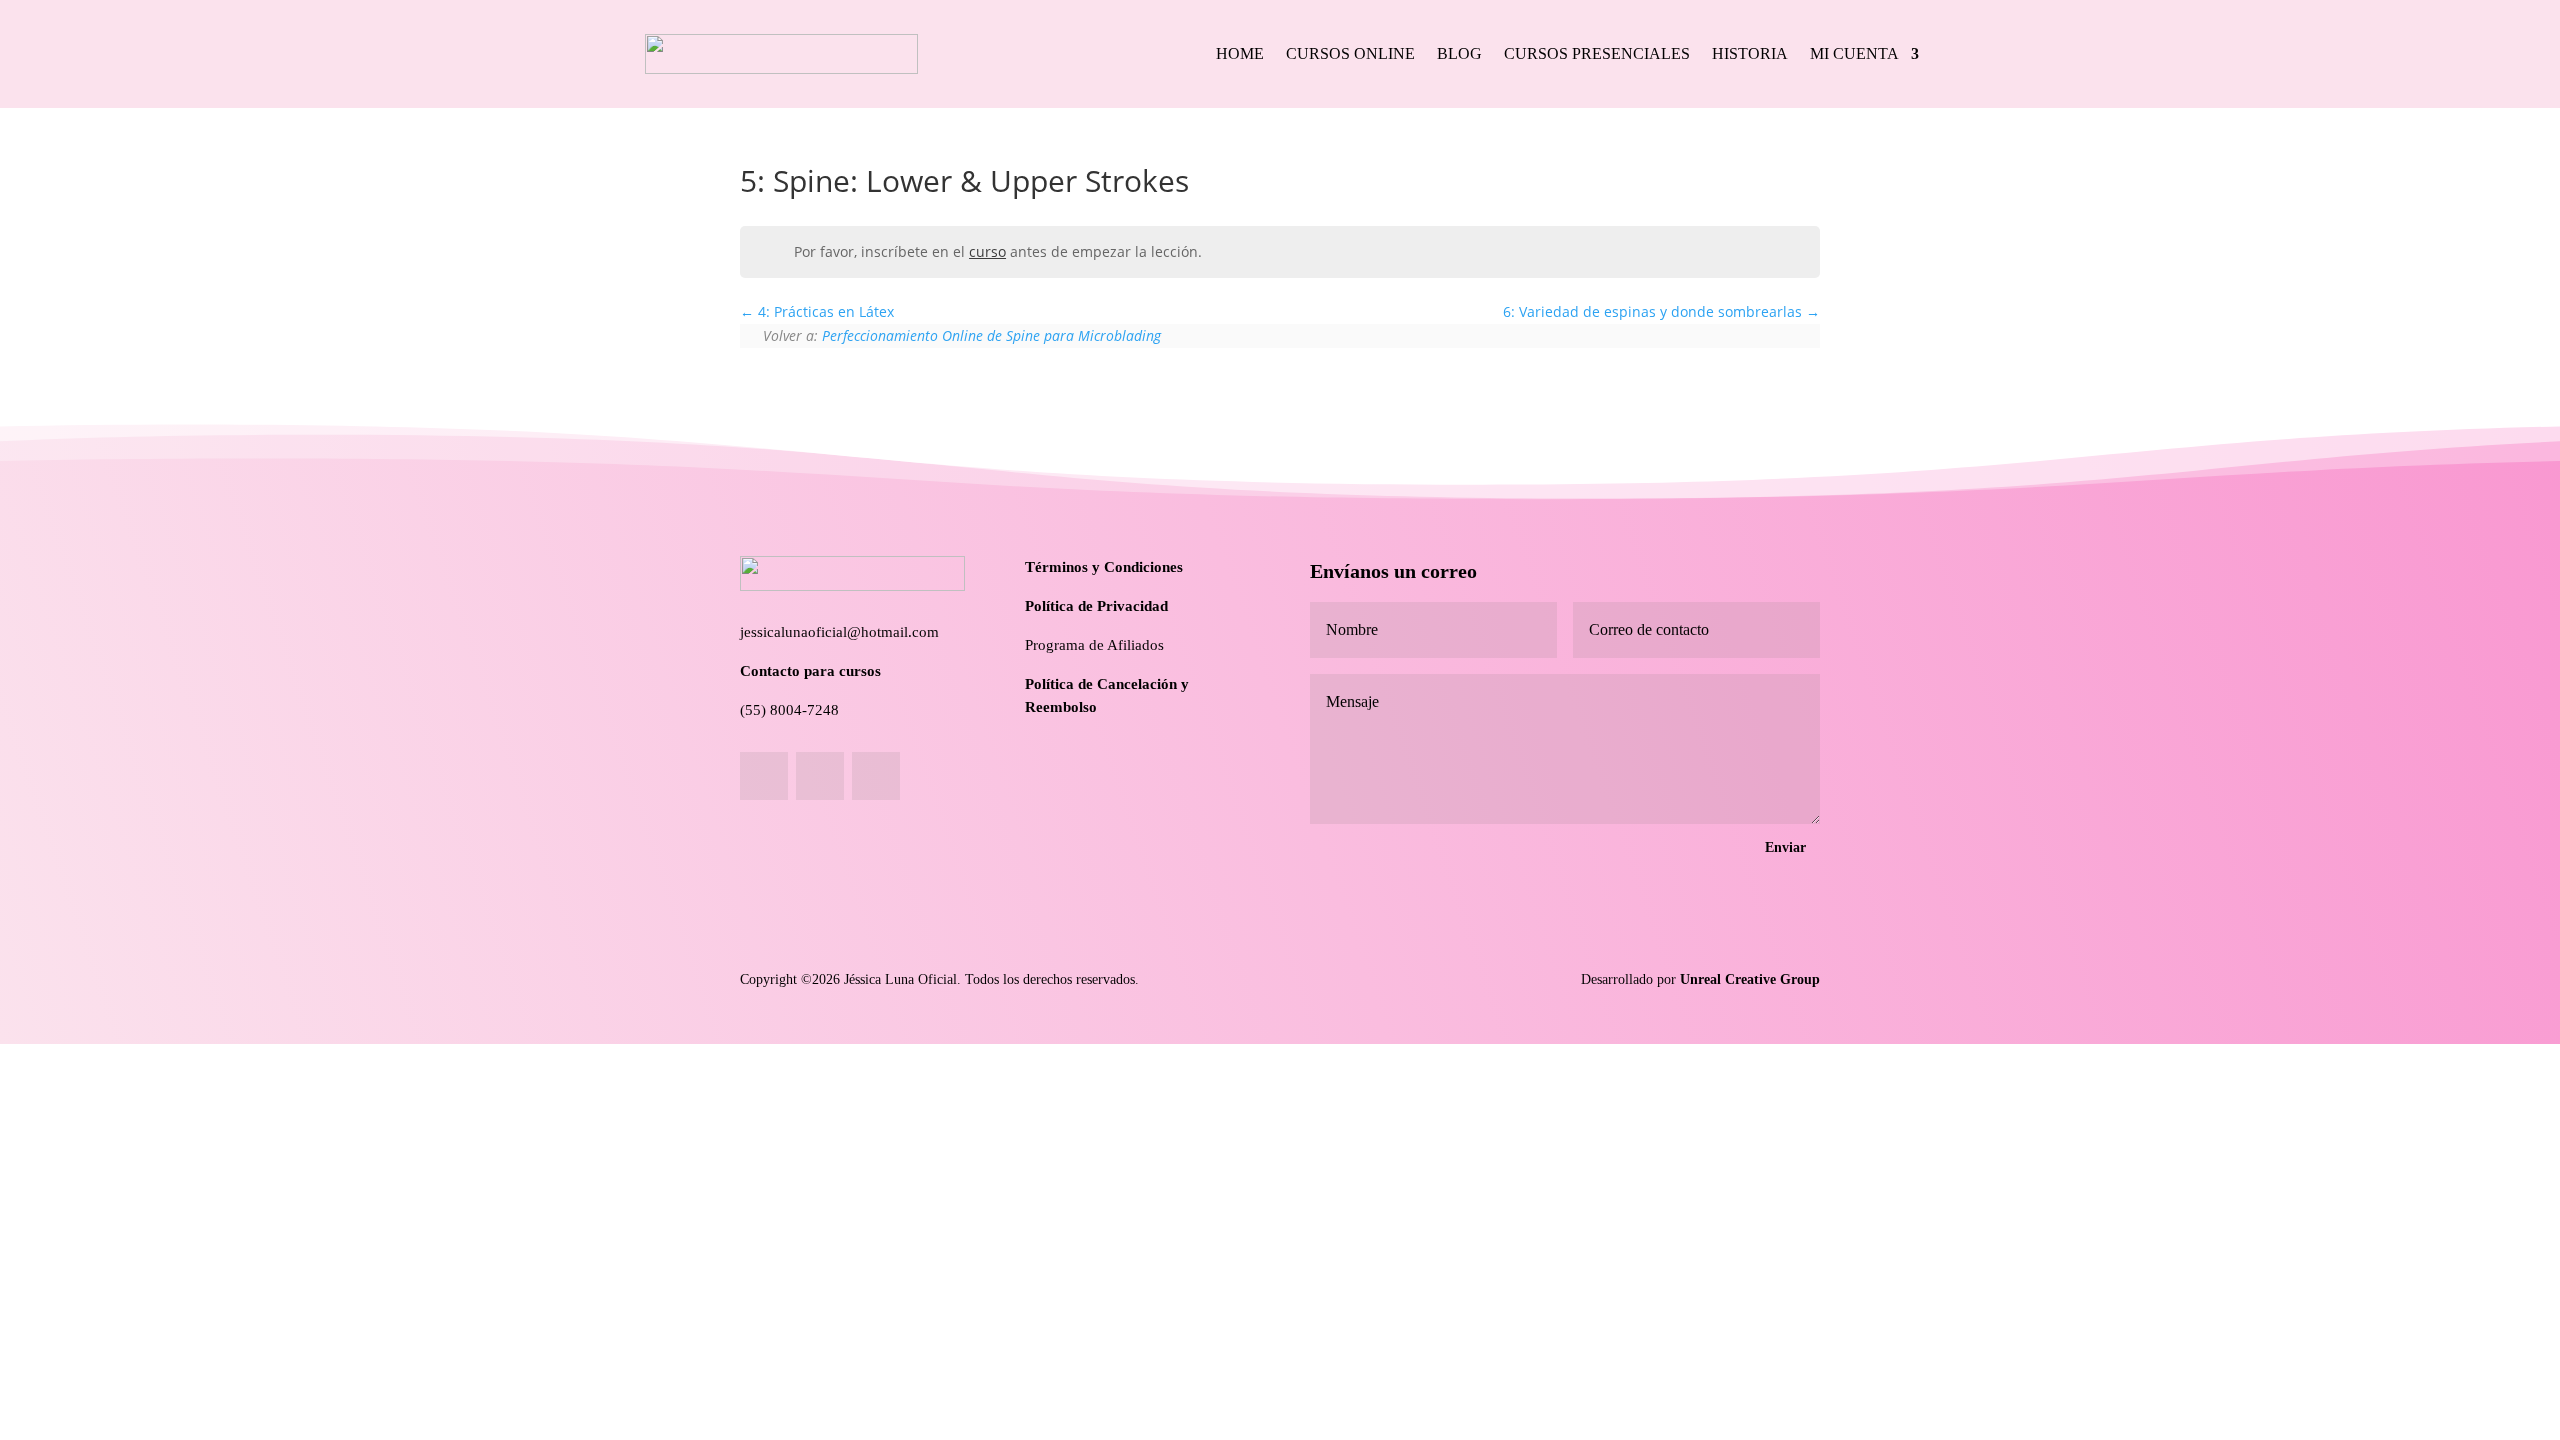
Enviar (1785, 847)
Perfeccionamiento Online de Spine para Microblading (991, 335)
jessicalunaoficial (793, 632)
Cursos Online (1350, 53)
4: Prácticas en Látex (824, 311)
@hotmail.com (893, 632)
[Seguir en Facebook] (764, 776)
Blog (1459, 53)
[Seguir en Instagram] (820, 776)
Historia (1750, 53)
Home (1240, 53)
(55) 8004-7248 (789, 710)
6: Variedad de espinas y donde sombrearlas (1654, 311)
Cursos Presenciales (1597, 53)
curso (987, 251)
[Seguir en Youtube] (876, 776)
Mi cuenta (1854, 53)
